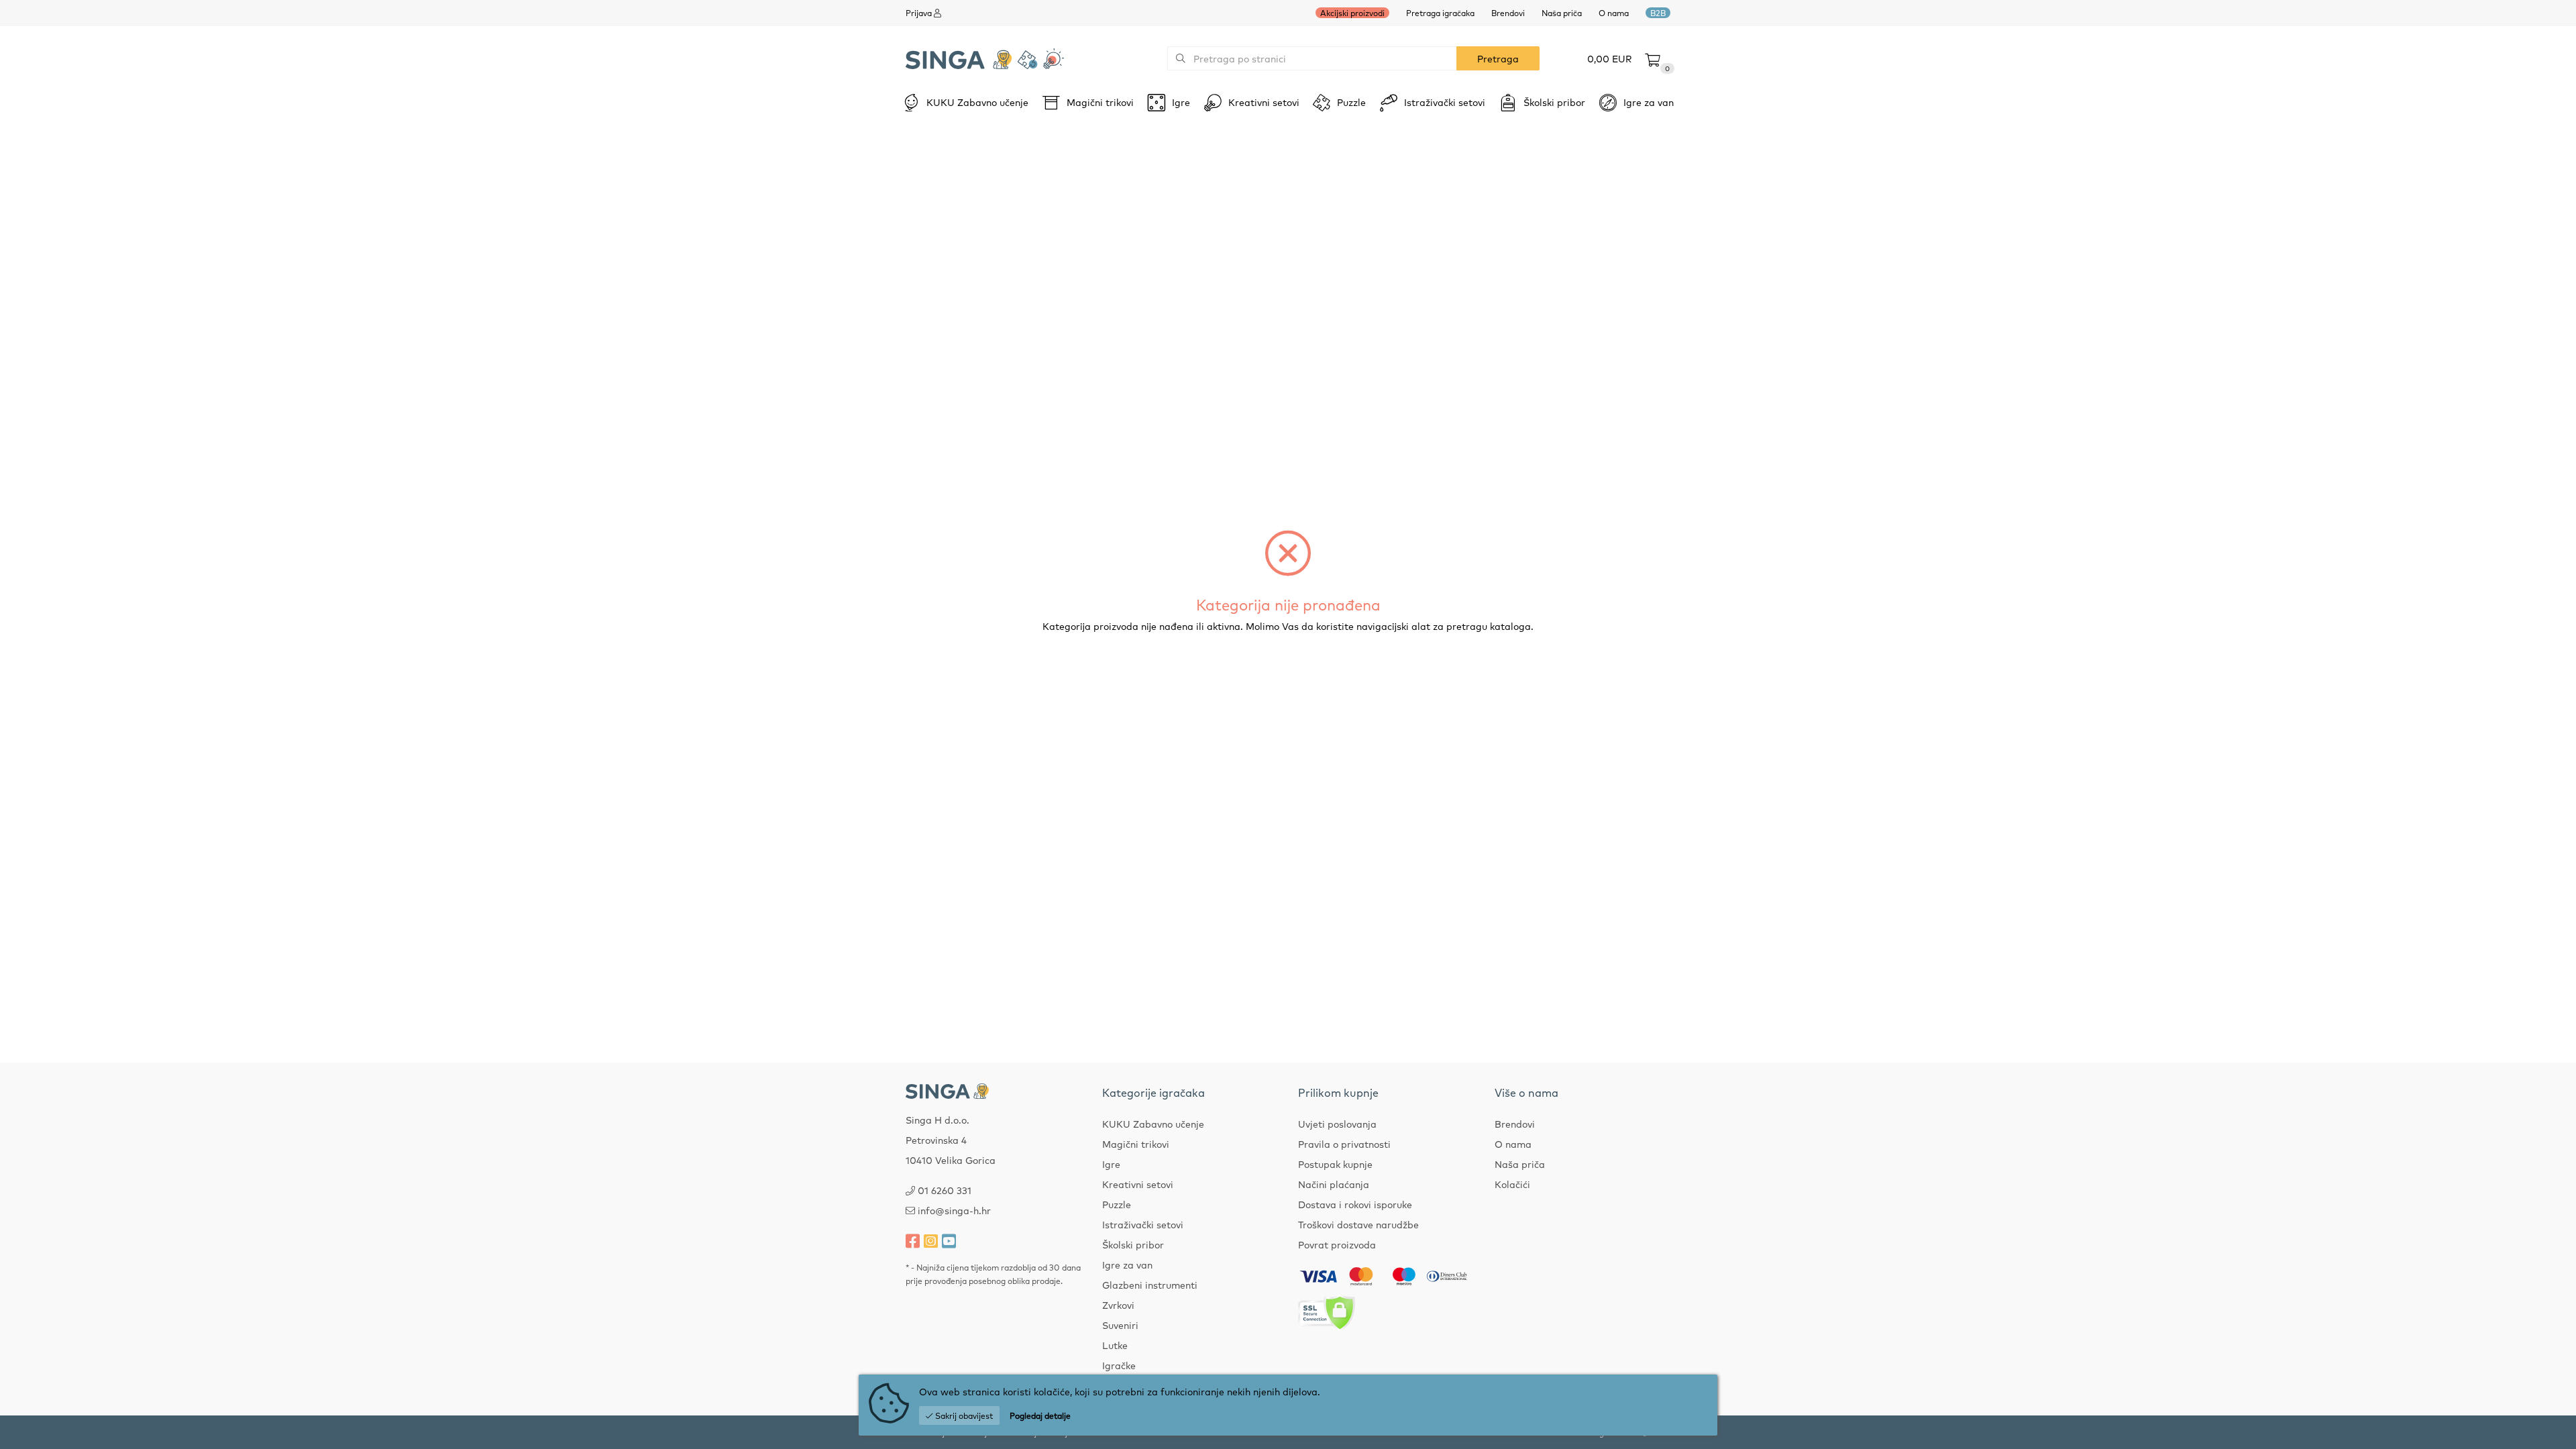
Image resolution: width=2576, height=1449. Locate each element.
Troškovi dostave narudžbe (1358, 1224)
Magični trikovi (1136, 1144)
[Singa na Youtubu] (949, 1240)
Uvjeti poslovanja (1337, 1124)
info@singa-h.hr (954, 1210)
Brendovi (1508, 13)
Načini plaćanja (1334, 1184)
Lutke (1115, 1345)
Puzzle (1117, 1204)
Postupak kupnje (1335, 1164)
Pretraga (1498, 58)
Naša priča (1562, 13)
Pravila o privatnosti (1344, 1144)
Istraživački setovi (1143, 1224)
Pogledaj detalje (1040, 1415)
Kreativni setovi (1138, 1184)
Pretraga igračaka (1440, 13)
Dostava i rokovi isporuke (1355, 1204)
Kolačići (1512, 1184)
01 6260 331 (945, 1190)
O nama (1614, 13)
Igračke (1119, 1365)
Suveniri (1120, 1325)
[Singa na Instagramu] (931, 1240)
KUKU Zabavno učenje (1153, 1124)
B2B (1658, 13)
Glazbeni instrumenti (1150, 1285)
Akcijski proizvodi (1352, 13)
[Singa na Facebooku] (913, 1240)
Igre (1111, 1164)
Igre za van (1127, 1265)
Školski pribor (1133, 1244)
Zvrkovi (1118, 1305)
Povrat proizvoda (1337, 1244)
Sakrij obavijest (963, 1415)
